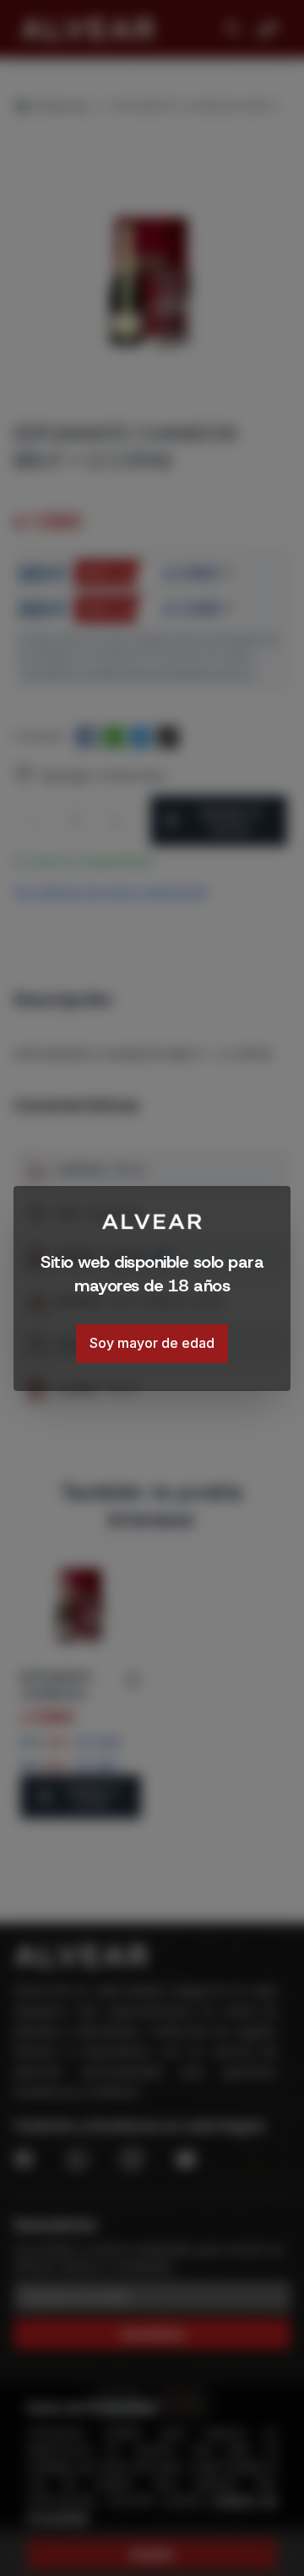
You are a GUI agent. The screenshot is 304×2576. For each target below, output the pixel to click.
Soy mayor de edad (152, 1343)
